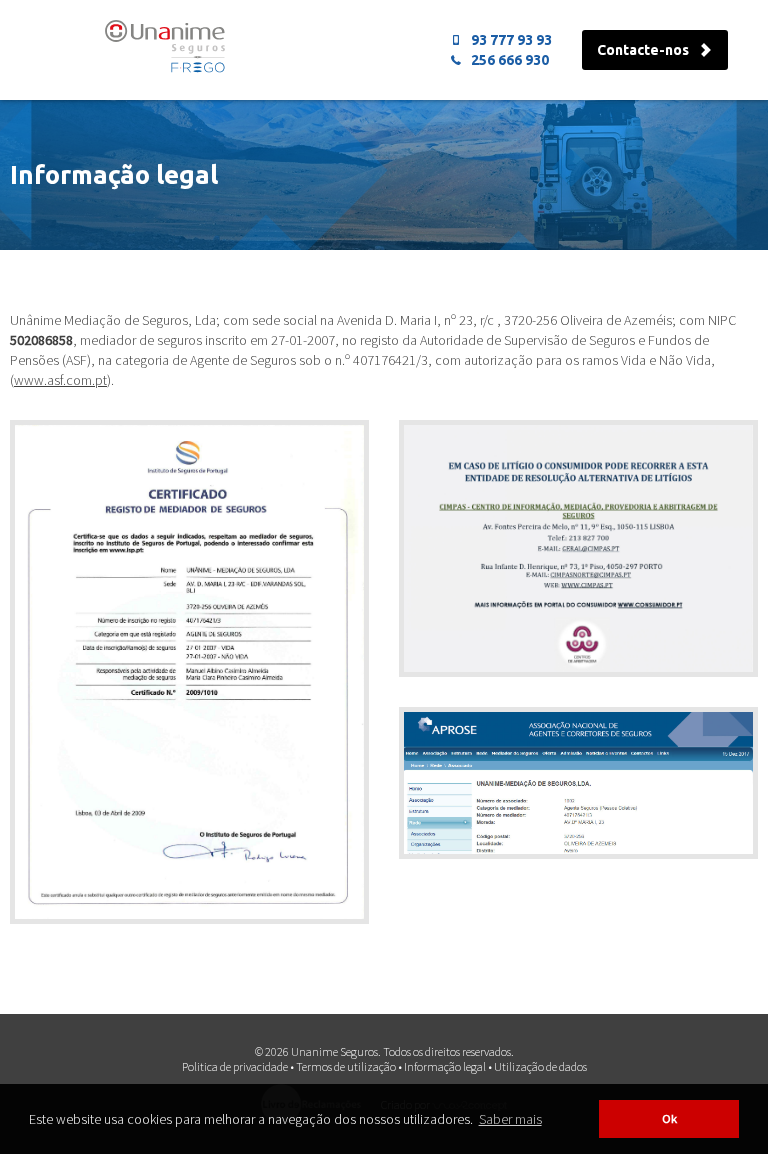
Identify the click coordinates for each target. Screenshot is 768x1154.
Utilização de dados (540, 1066)
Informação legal (445, 1066)
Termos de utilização (346, 1066)
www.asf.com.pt (60, 380)
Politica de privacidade (235, 1066)
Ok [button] (669, 1118)
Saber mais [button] (510, 1119)
